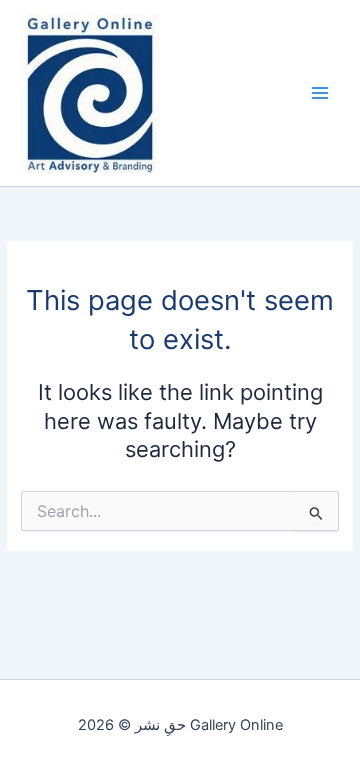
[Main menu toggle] (320, 93)
